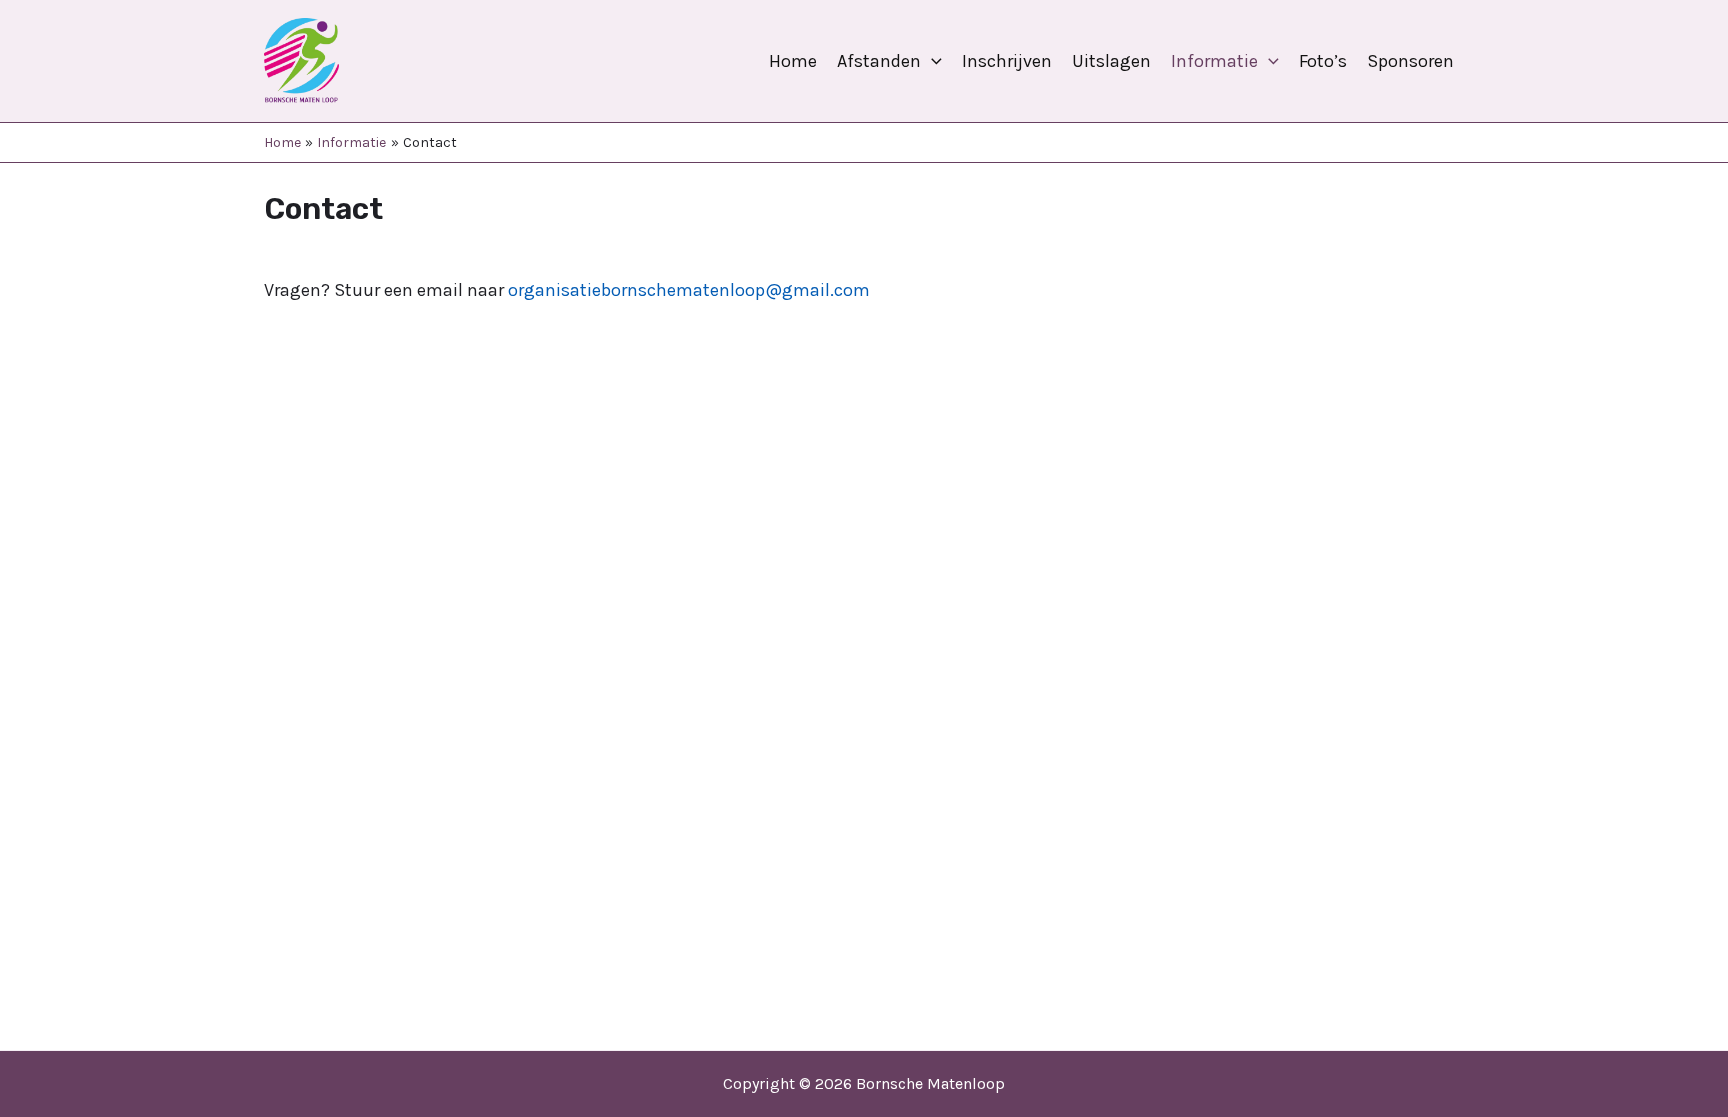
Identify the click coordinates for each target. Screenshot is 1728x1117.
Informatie (1214, 61)
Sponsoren (1410, 61)
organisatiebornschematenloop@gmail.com (689, 290)
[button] (931, 61)
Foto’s (1323, 61)
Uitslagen (1111, 61)
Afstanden (879, 61)
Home (793, 61)
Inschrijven (1007, 61)
